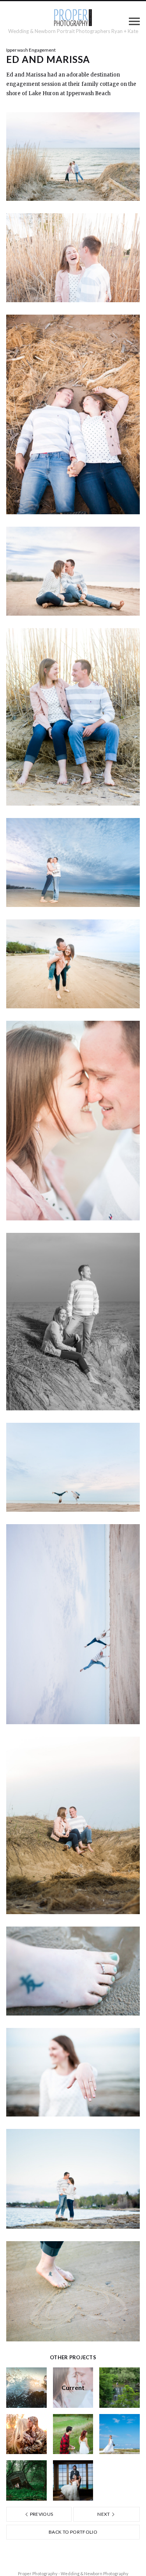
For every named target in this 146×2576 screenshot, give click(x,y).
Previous (41, 2514)
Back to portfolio (73, 2532)
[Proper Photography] (73, 18)
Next (104, 2514)
